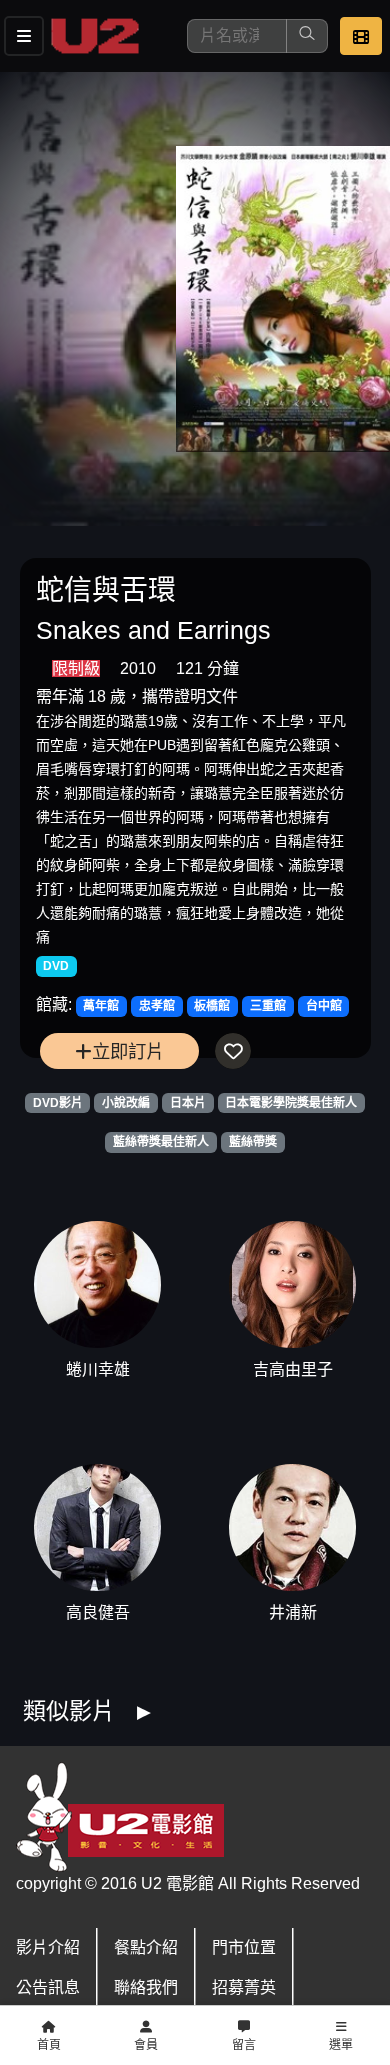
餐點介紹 (146, 1947)
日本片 (188, 1103)
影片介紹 (48, 1947)
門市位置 (244, 1947)
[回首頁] (95, 36)
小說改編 (126, 1103)
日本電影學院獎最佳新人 (291, 1103)
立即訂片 (128, 1051)
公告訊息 (48, 1987)
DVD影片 (58, 1103)
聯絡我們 (146, 1987)
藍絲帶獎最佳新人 (161, 1142)
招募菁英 (244, 1987)
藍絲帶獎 (253, 1142)
